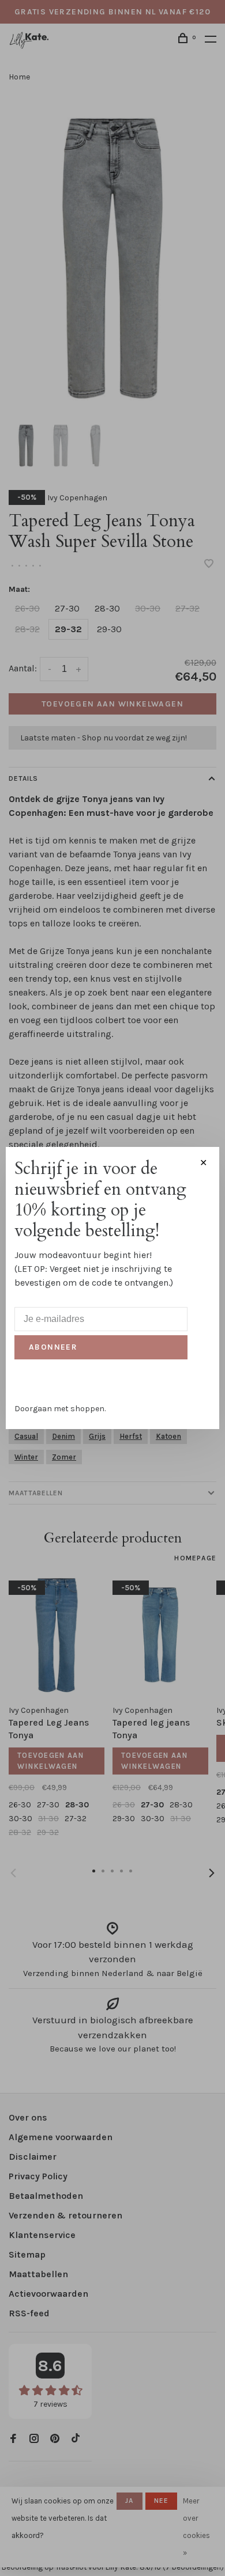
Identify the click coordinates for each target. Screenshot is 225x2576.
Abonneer (53, 1347)
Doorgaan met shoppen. (60, 1409)
